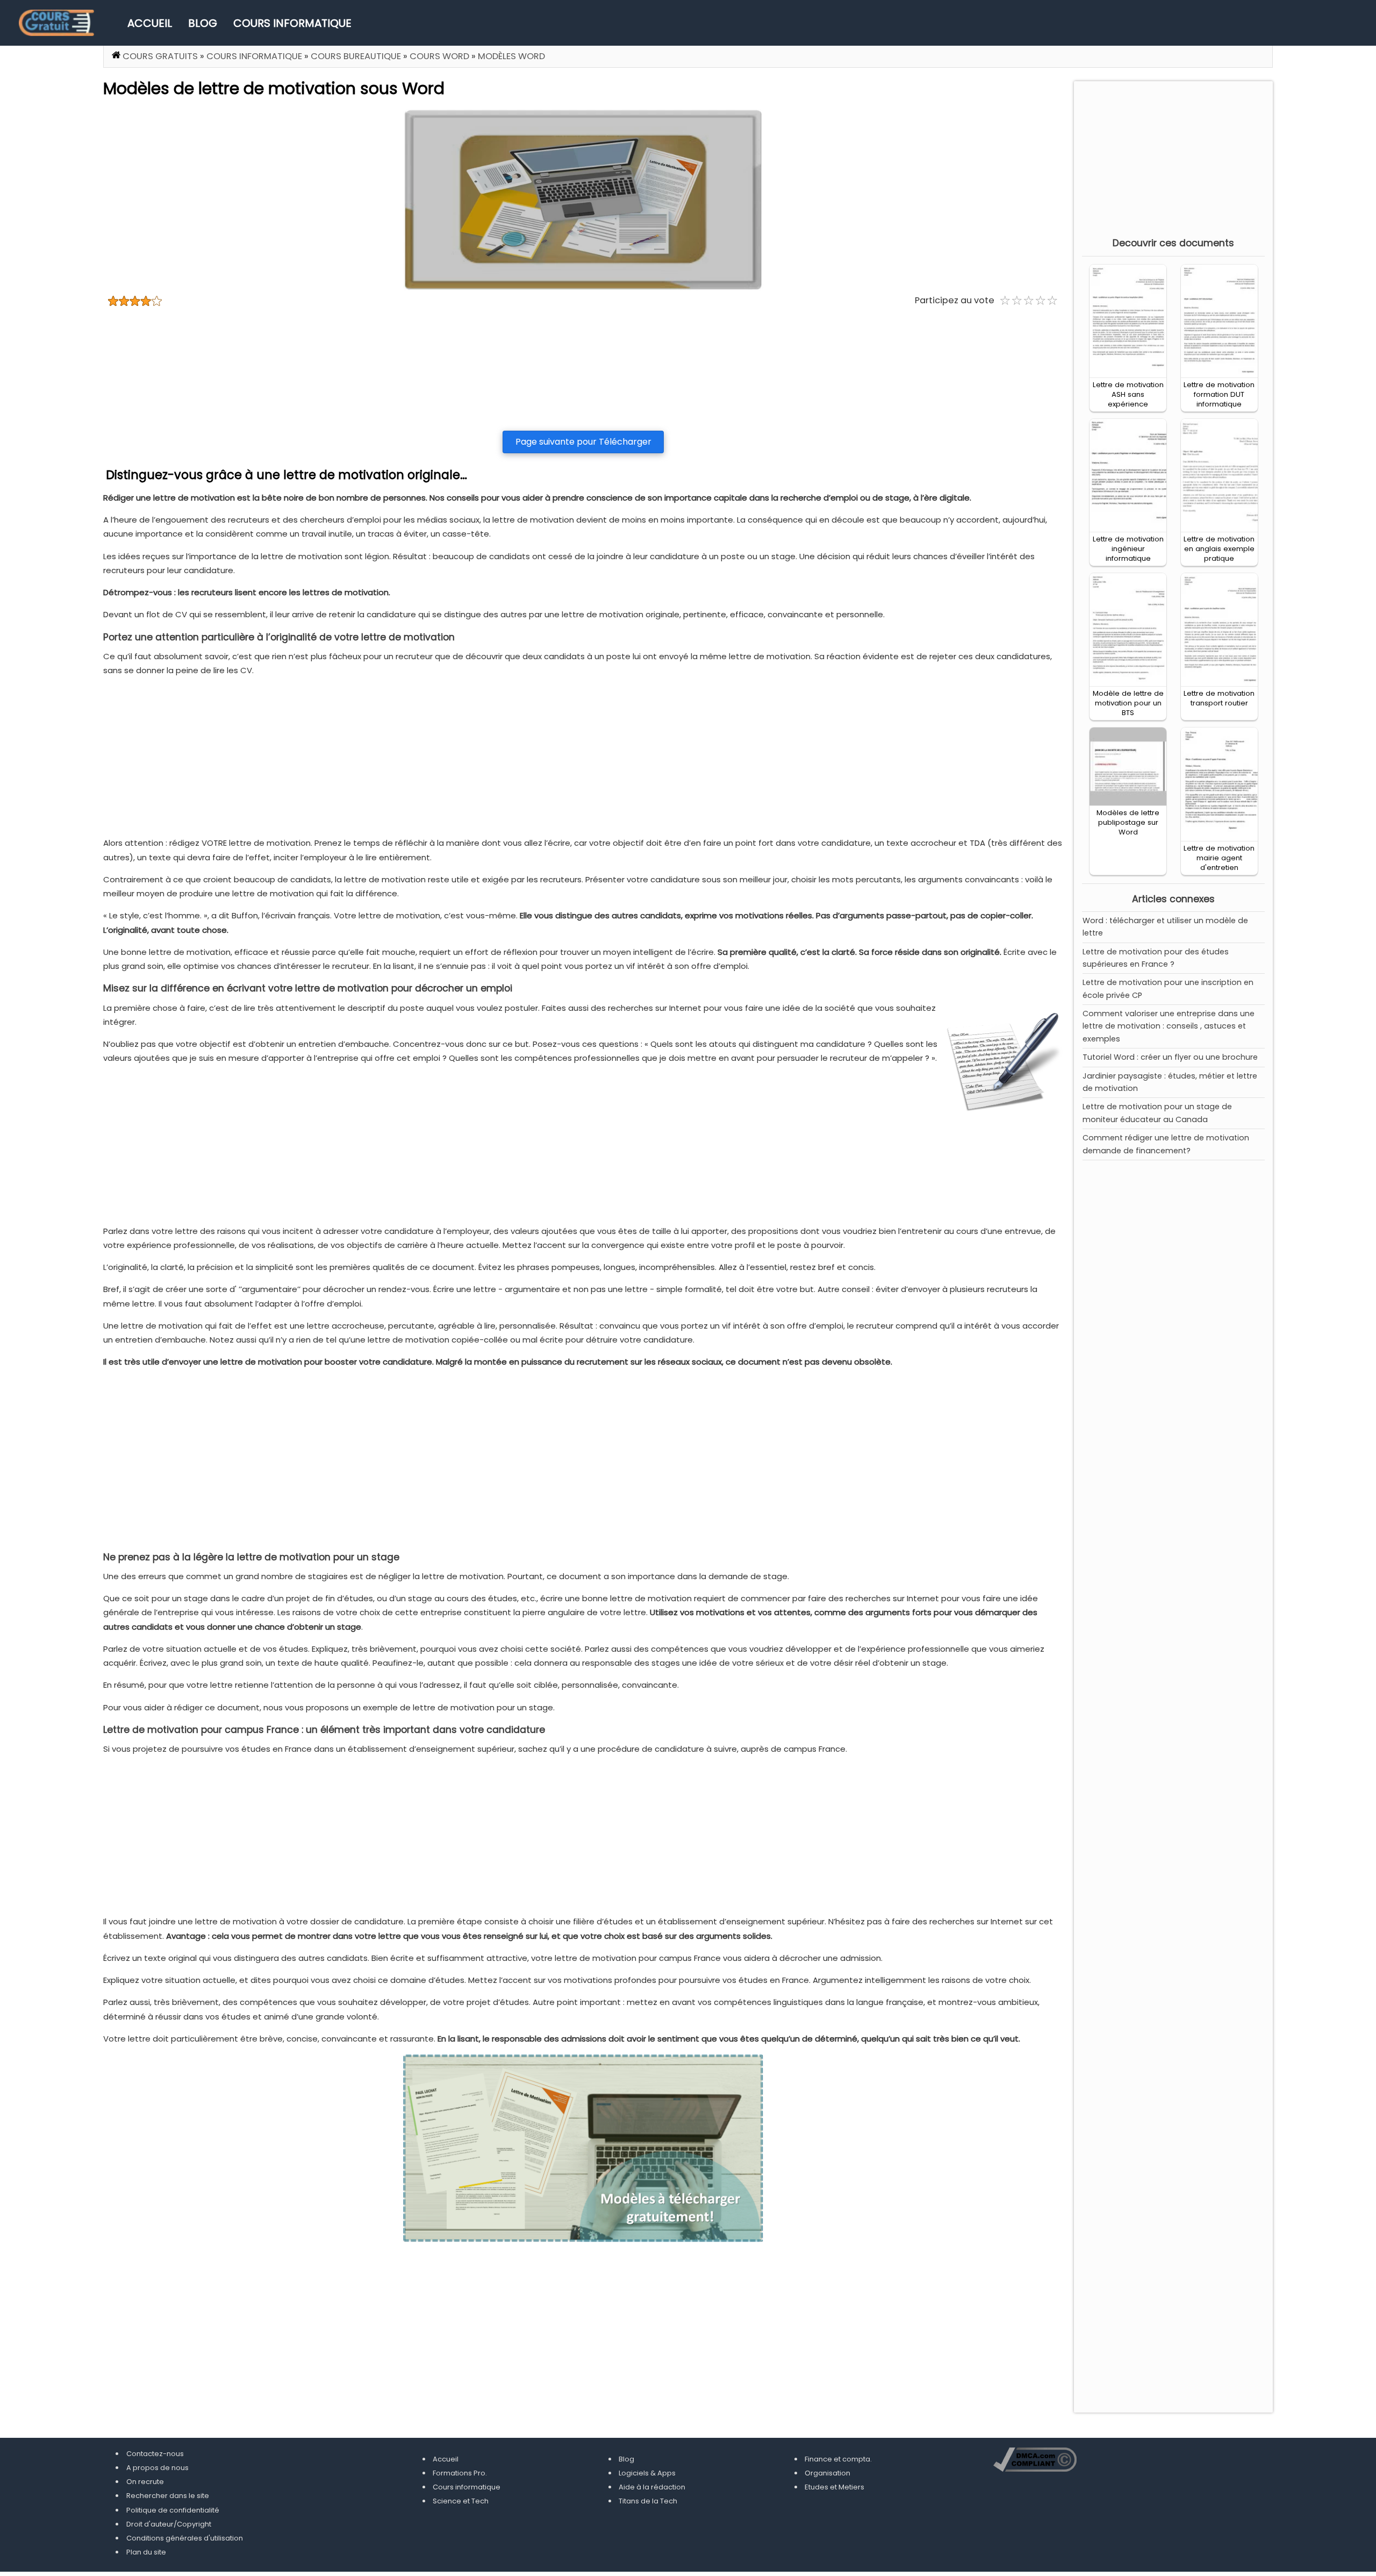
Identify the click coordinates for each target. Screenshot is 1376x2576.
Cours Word (439, 56)
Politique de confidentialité (173, 2510)
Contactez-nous (155, 2454)
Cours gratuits (160, 56)
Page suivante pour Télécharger (583, 442)
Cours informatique (292, 23)
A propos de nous (157, 2468)
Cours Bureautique (356, 56)
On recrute (145, 2482)
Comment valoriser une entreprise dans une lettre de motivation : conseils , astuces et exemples (1169, 1026)
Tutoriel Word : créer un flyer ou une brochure (1170, 1057)
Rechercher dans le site (168, 2496)
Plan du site (146, 2552)
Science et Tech (461, 2501)
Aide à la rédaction (652, 2487)
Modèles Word (511, 56)
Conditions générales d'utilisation (185, 2538)
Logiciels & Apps (647, 2473)
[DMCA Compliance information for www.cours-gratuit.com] (1035, 2461)
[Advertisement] (583, 369)
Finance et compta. (838, 2459)
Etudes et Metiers (834, 2487)
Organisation (827, 2473)
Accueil (150, 23)
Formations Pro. (460, 2473)
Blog (203, 23)
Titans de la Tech (648, 2501)
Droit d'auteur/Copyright (169, 2524)
